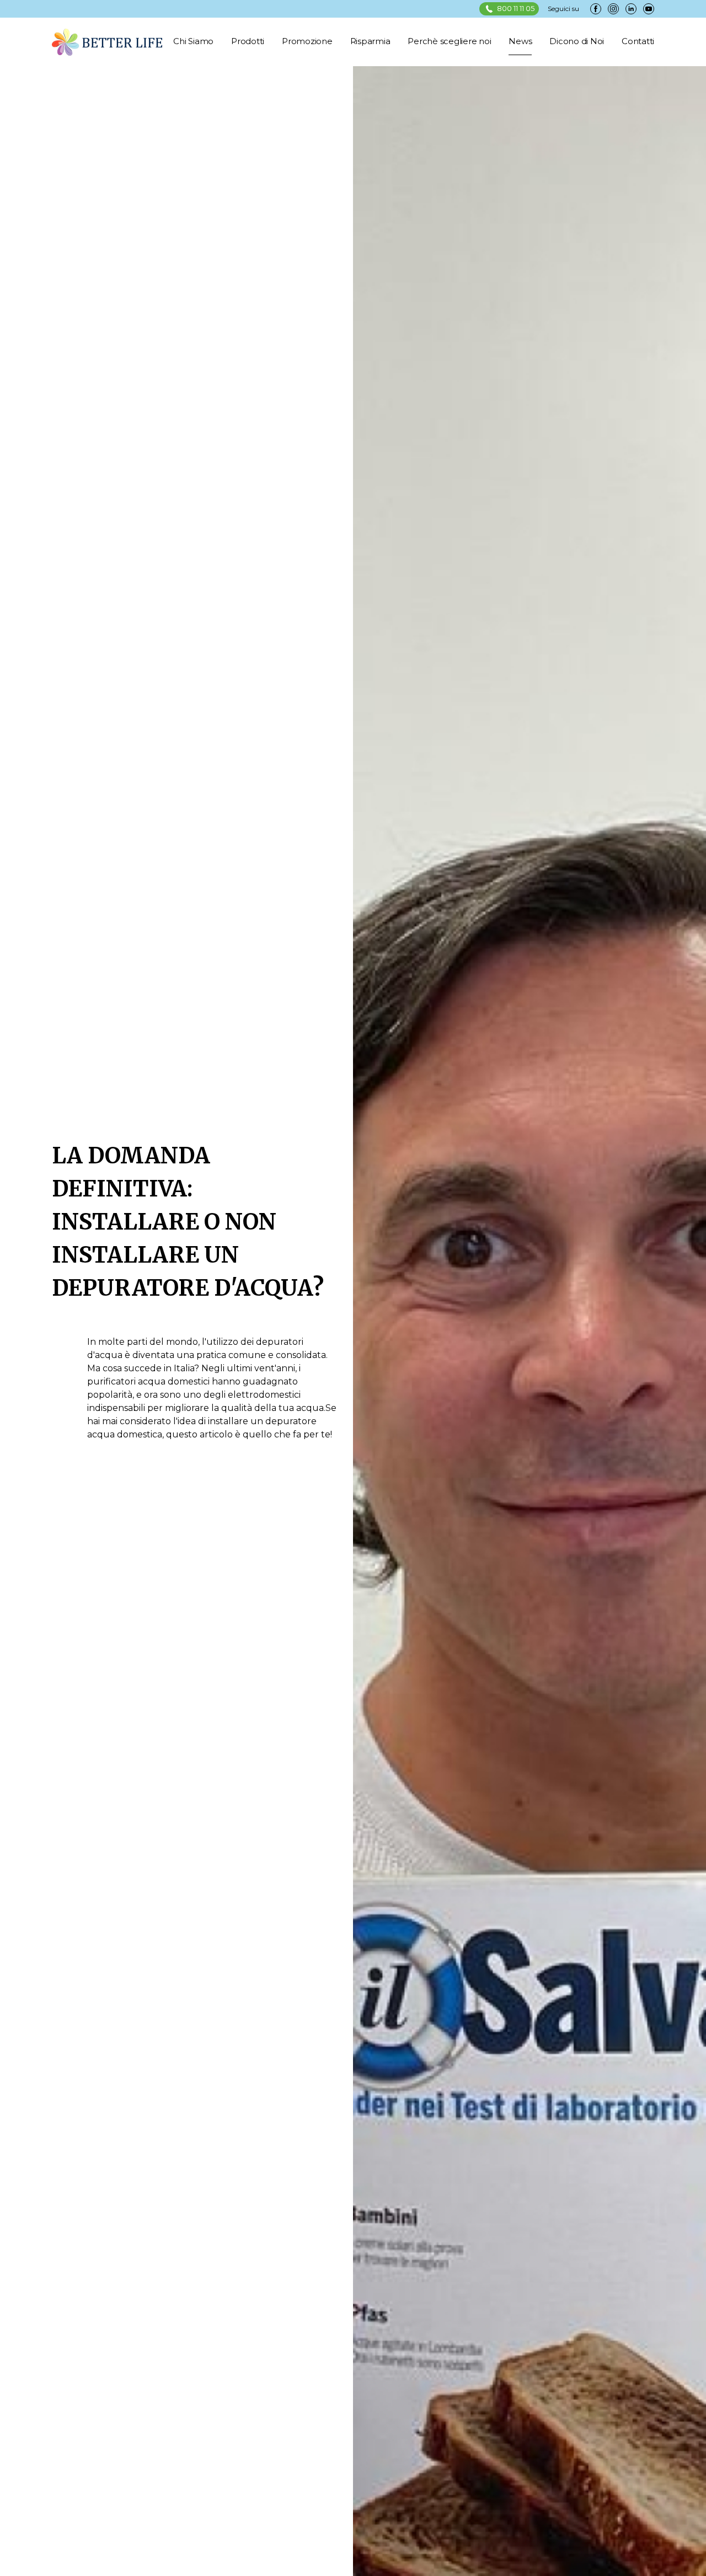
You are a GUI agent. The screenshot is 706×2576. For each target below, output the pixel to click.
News (520, 41)
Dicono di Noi (577, 41)
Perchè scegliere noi (449, 41)
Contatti (638, 41)
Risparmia (370, 41)
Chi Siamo (193, 41)
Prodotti (248, 41)
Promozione (307, 41)
